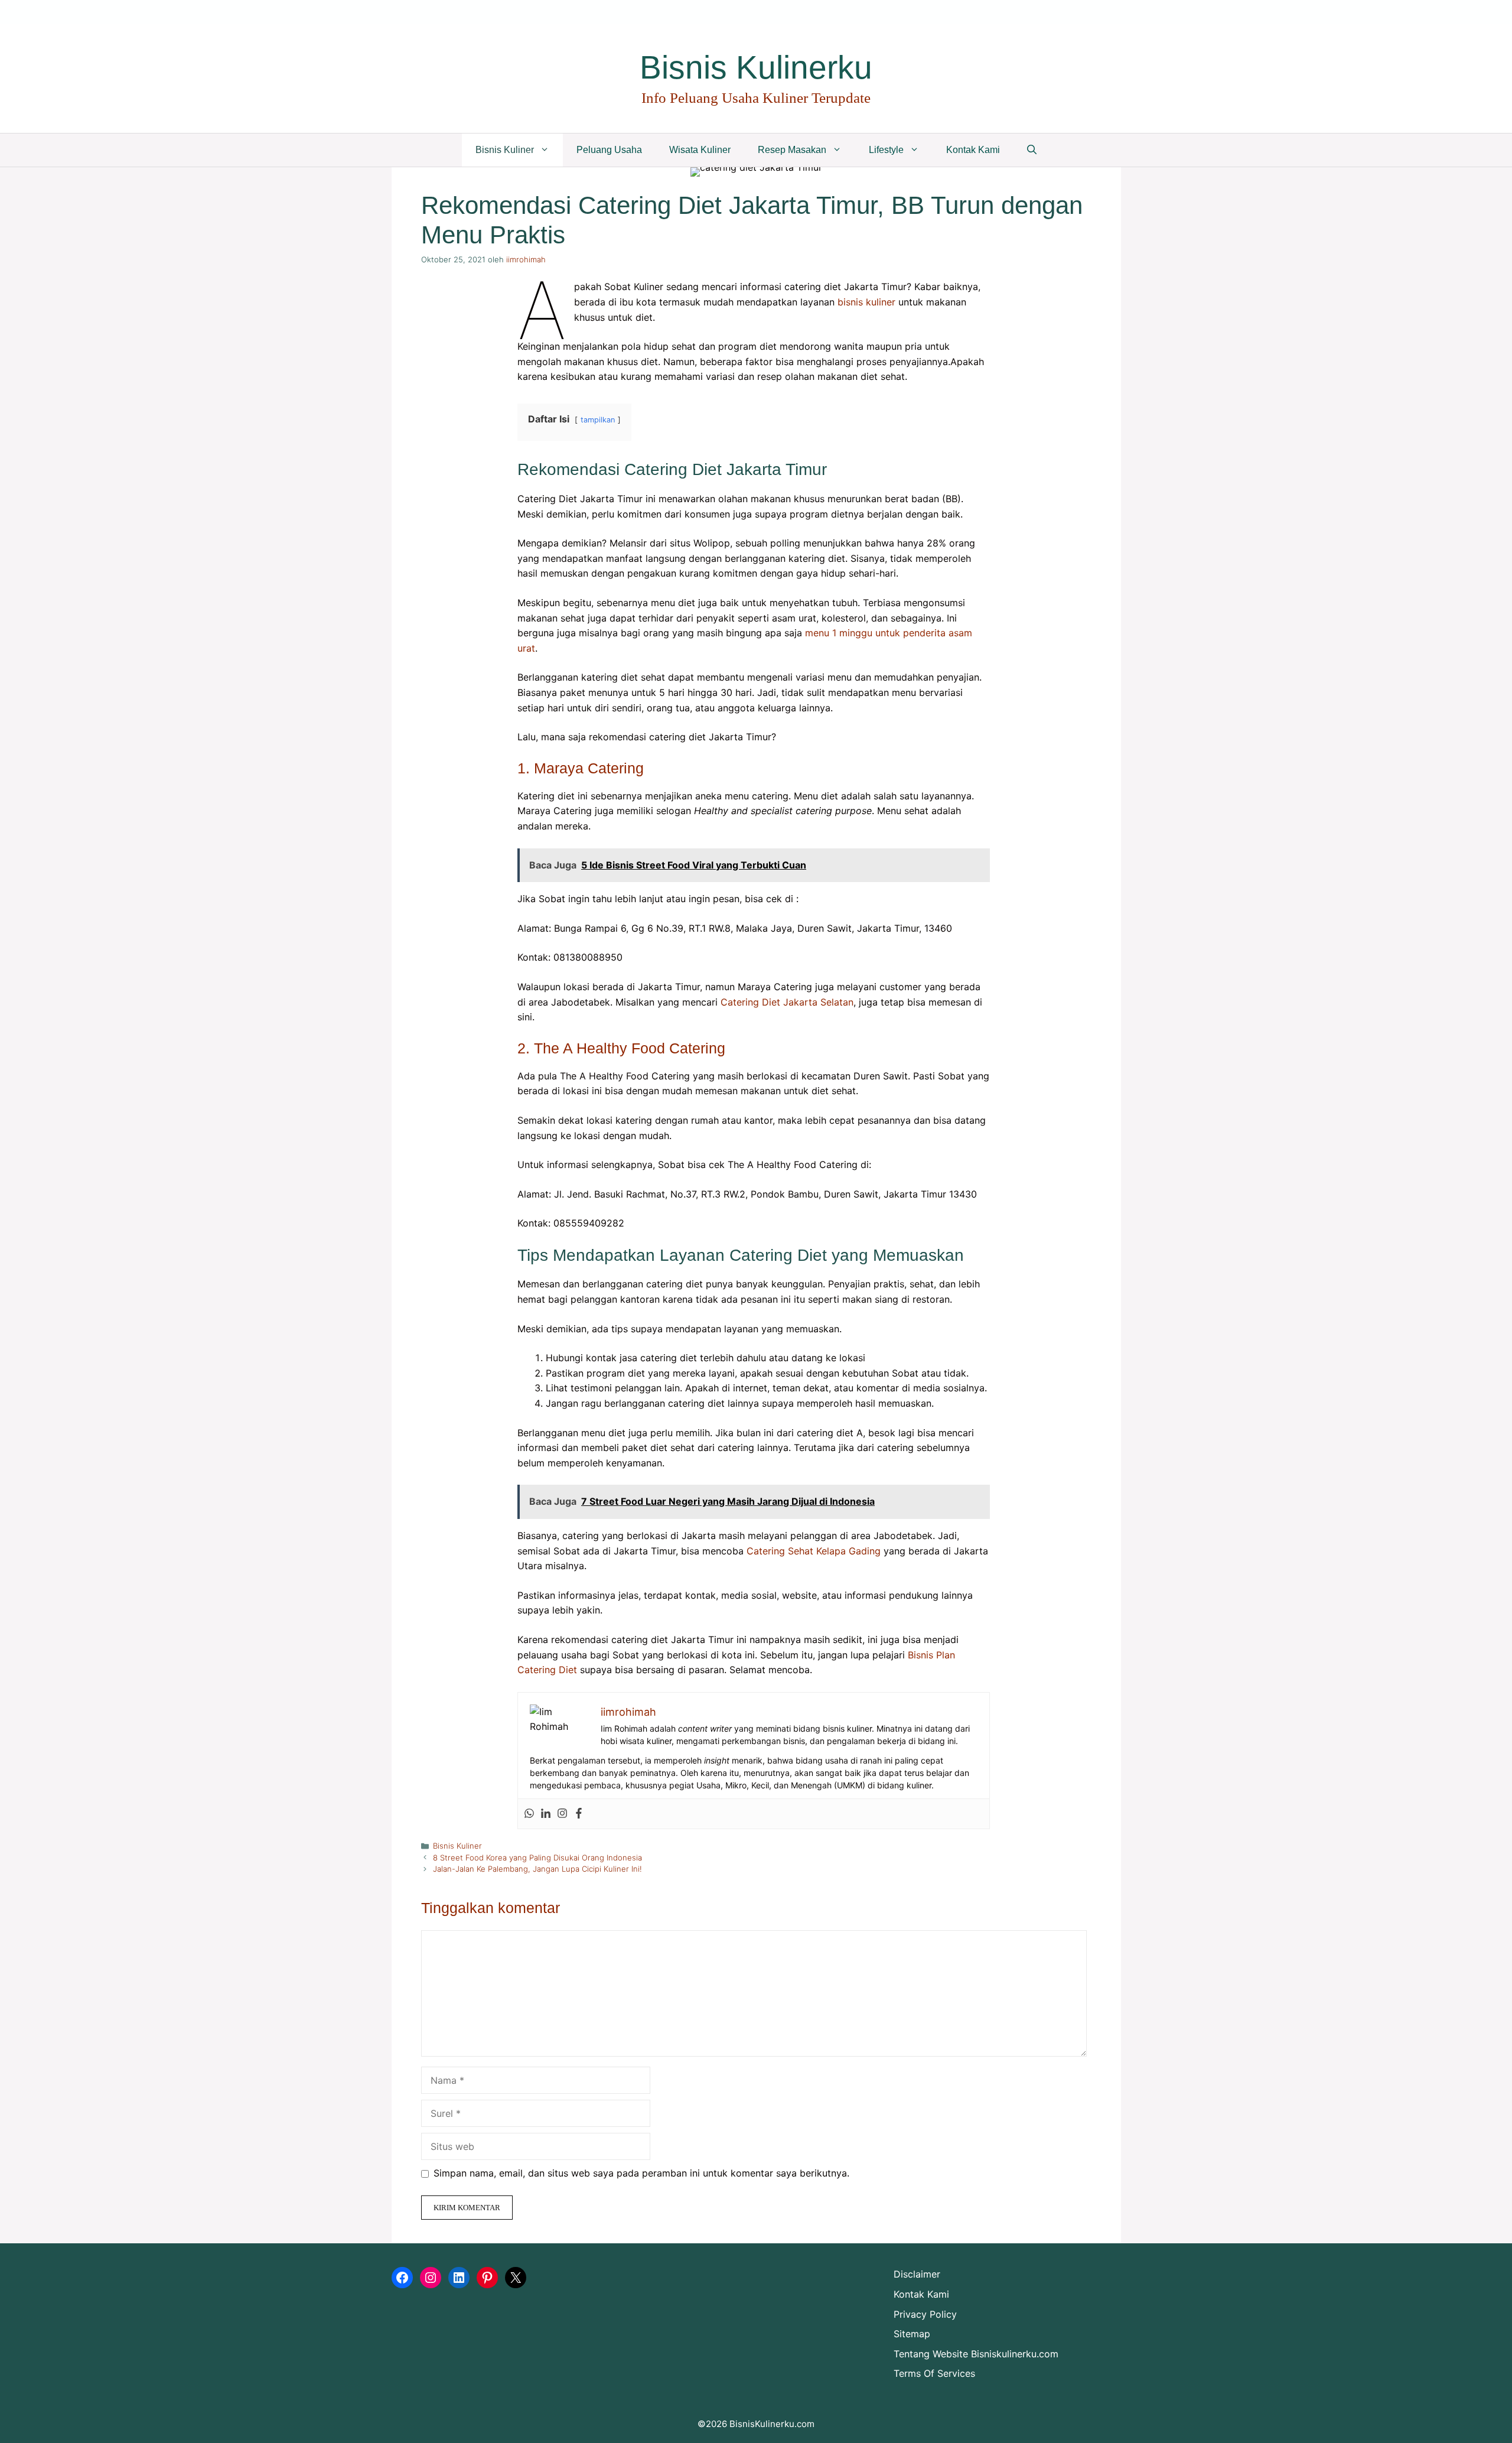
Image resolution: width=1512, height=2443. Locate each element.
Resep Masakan (792, 150)
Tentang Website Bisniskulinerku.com (976, 2354)
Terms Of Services (934, 2373)
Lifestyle (886, 150)
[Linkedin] (546, 1814)
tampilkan (598, 420)
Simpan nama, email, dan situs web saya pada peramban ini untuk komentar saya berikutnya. (641, 2173)
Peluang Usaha (609, 150)
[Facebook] (579, 1814)
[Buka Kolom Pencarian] (1032, 150)
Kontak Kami (973, 150)
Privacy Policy (925, 2314)
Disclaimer (917, 2274)
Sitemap (912, 2334)
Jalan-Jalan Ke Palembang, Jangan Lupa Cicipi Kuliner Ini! (537, 1869)
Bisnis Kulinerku (756, 67)
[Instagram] (562, 1814)
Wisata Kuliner (700, 150)
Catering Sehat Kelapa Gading (814, 1551)
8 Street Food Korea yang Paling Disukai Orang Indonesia (537, 1858)
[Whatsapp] (529, 1814)
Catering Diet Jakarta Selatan (787, 1002)
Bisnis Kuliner (505, 150)
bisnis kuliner (866, 302)
